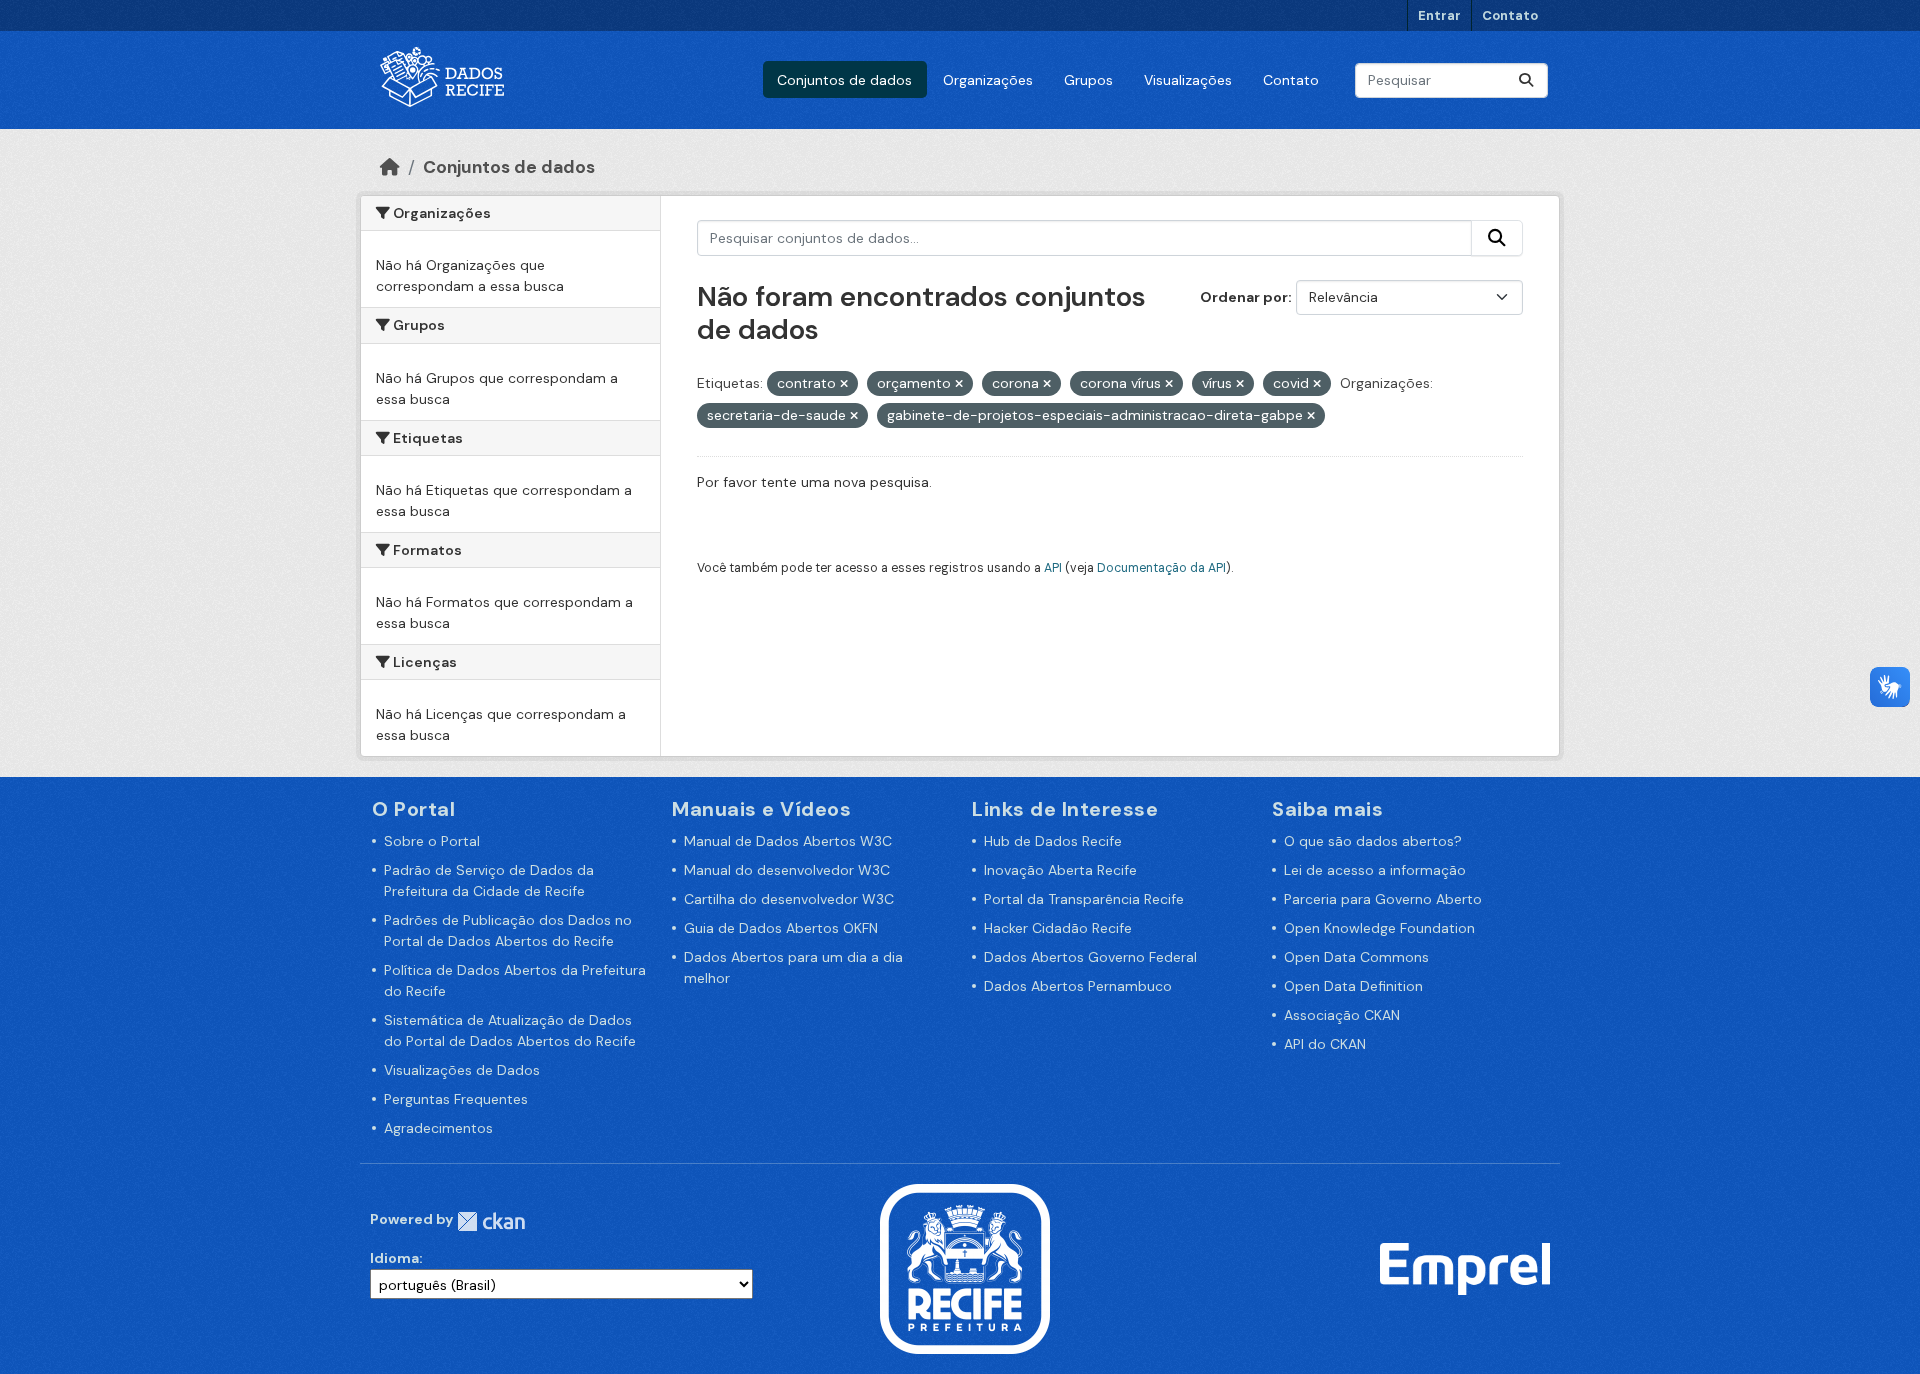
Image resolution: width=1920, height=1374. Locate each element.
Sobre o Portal (432, 841)
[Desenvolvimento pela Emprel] (1465, 1268)
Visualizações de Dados (462, 1070)
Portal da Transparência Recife (1084, 899)
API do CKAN (1325, 1044)
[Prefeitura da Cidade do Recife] (965, 1268)
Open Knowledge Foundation (1379, 928)
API (1053, 568)
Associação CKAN (1342, 1015)
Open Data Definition (1353, 986)
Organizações (988, 80)
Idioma (394, 1258)
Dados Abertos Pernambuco (1078, 986)
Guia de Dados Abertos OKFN (781, 928)
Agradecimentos (438, 1128)
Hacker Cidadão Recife (1058, 928)
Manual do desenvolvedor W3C (787, 870)
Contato (1510, 15)
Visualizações (1188, 80)
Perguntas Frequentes (456, 1099)
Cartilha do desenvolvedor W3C (789, 899)
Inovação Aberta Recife (1060, 870)
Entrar (1439, 15)
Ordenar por (1244, 297)
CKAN (491, 1221)
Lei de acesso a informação (1375, 870)
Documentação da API (1161, 568)
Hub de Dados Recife (1053, 841)
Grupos (1088, 80)
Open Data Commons (1356, 957)
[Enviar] (1526, 80)
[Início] (390, 167)
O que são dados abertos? (1373, 841)
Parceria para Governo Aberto (1383, 899)
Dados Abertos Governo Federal (1090, 957)
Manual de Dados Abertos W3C (788, 841)
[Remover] (844, 384)
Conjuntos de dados (844, 80)
